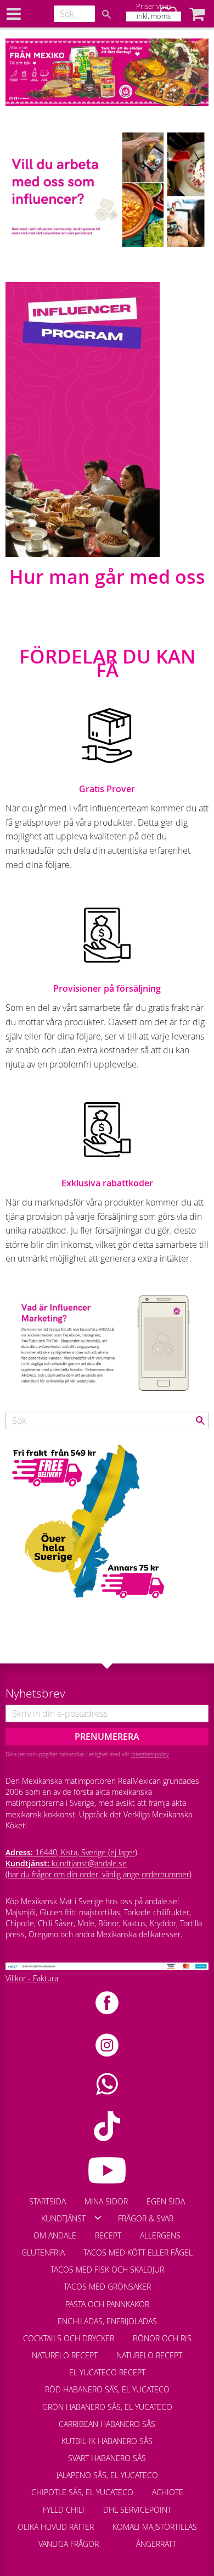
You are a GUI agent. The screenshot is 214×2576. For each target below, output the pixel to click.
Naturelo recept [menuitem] (65, 2355)
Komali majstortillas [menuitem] (155, 2527)
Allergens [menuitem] (160, 2235)
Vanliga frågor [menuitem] (69, 2544)
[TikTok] (107, 2126)
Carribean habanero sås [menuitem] (107, 2424)
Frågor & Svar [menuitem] (146, 2218)
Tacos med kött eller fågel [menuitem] (138, 2252)
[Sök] (106, 14)
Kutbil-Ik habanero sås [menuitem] (107, 2441)
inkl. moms (154, 16)
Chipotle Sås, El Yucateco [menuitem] (82, 2492)
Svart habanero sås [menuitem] (107, 2458)
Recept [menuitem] (108, 2235)
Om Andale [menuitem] (55, 2235)
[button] (197, 14)
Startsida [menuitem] (47, 2201)
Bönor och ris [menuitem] (162, 2338)
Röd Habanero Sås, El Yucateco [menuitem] (107, 2389)
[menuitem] (117, 2539)
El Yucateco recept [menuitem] (107, 2372)
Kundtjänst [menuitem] (63, 2218)
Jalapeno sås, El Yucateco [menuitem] (107, 2475)
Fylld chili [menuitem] (64, 2510)
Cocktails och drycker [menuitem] (69, 2338)
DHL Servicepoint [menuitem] (137, 2510)
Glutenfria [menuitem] (43, 2252)
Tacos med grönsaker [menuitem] (107, 2287)
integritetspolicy (150, 1754)
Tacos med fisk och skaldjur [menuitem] (107, 2270)
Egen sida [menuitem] (166, 2201)
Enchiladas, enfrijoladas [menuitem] (107, 2321)
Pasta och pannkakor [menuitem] (107, 2304)
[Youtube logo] (107, 2170)
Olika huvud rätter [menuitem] (56, 2527)
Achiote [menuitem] (168, 2492)
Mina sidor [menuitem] (106, 2201)
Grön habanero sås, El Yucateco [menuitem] (107, 2407)
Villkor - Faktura (32, 1978)
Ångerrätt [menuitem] (156, 2544)
